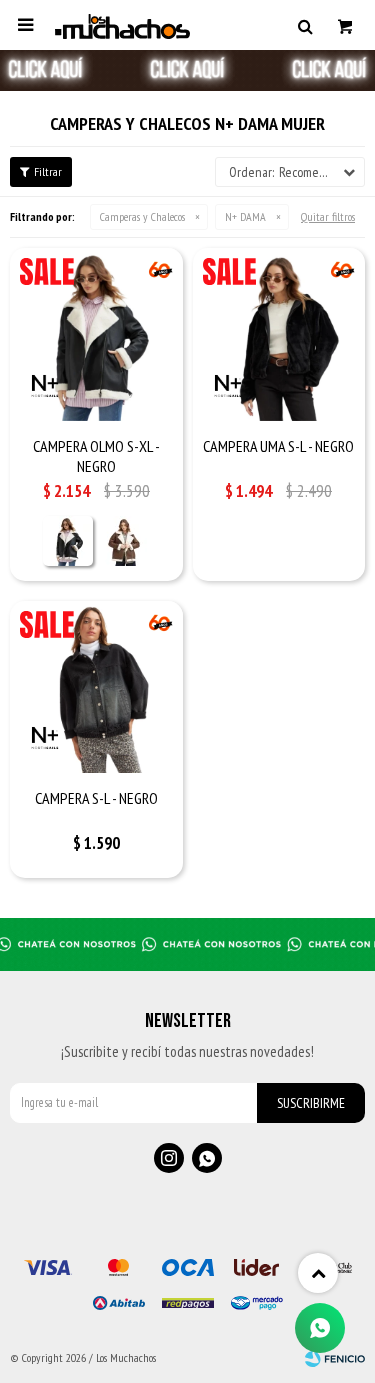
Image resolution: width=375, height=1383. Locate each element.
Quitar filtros (328, 216)
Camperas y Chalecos (142, 216)
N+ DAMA (245, 216)
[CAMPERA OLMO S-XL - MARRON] (124, 541)
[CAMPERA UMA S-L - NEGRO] (279, 334)
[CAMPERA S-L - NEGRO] (96, 687)
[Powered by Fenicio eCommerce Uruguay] (335, 1358)
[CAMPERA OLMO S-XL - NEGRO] (96, 334)
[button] (305, 25)
